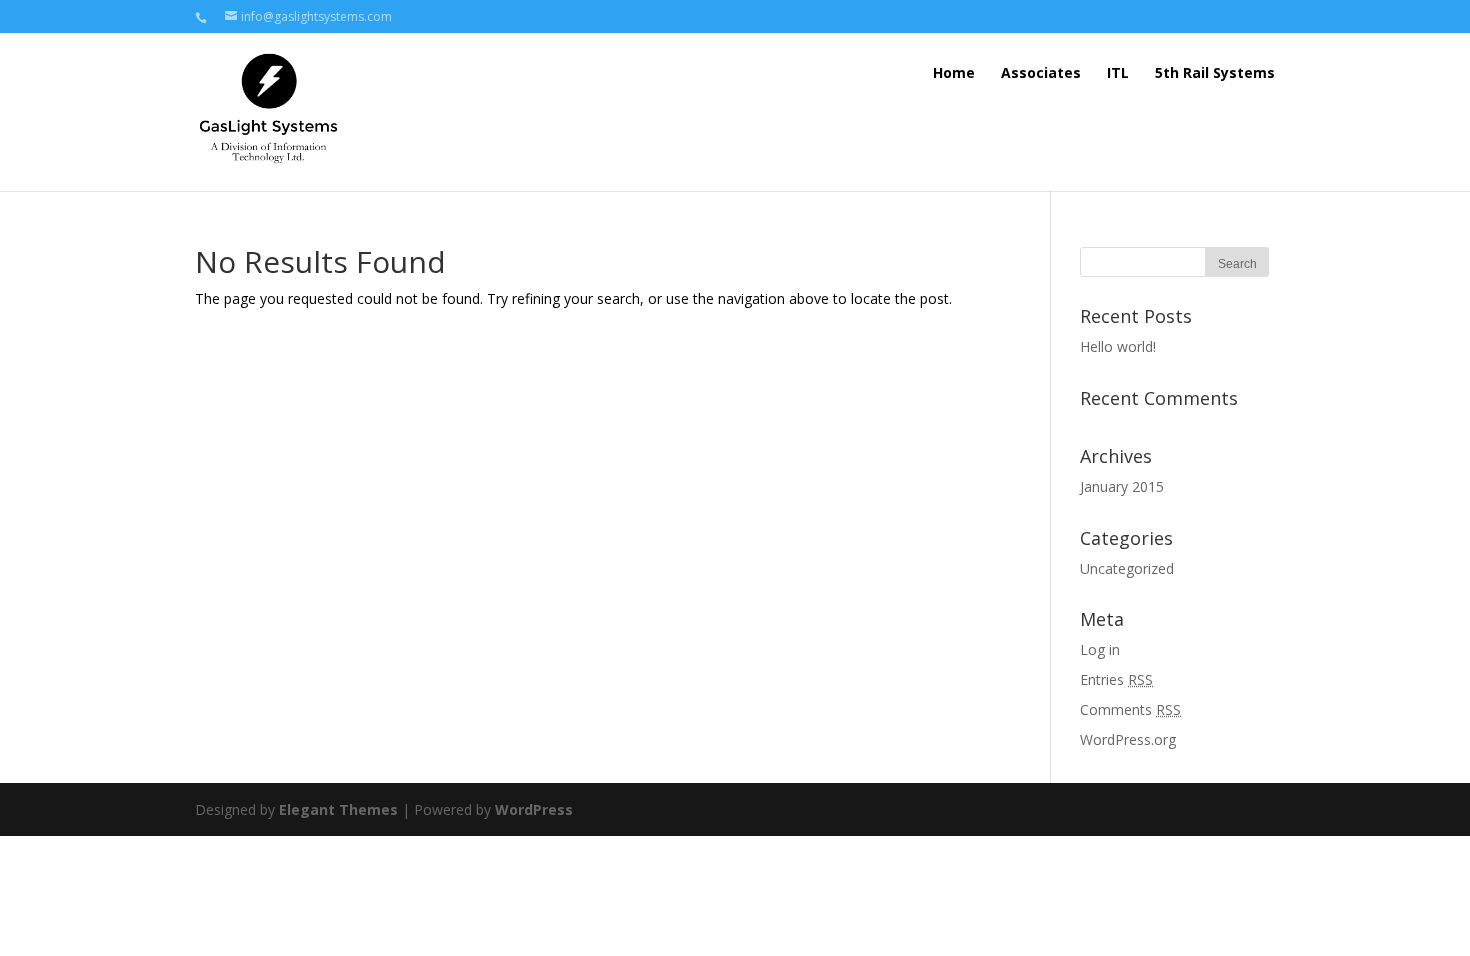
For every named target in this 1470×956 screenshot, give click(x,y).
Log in (1100, 649)
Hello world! (1118, 346)
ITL (1118, 72)
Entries (1116, 679)
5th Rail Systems (1215, 72)
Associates (1041, 72)
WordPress (534, 809)
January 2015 (1122, 486)
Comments (1130, 709)
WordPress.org (1128, 739)
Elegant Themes (338, 809)
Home (954, 72)
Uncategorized (1127, 568)
